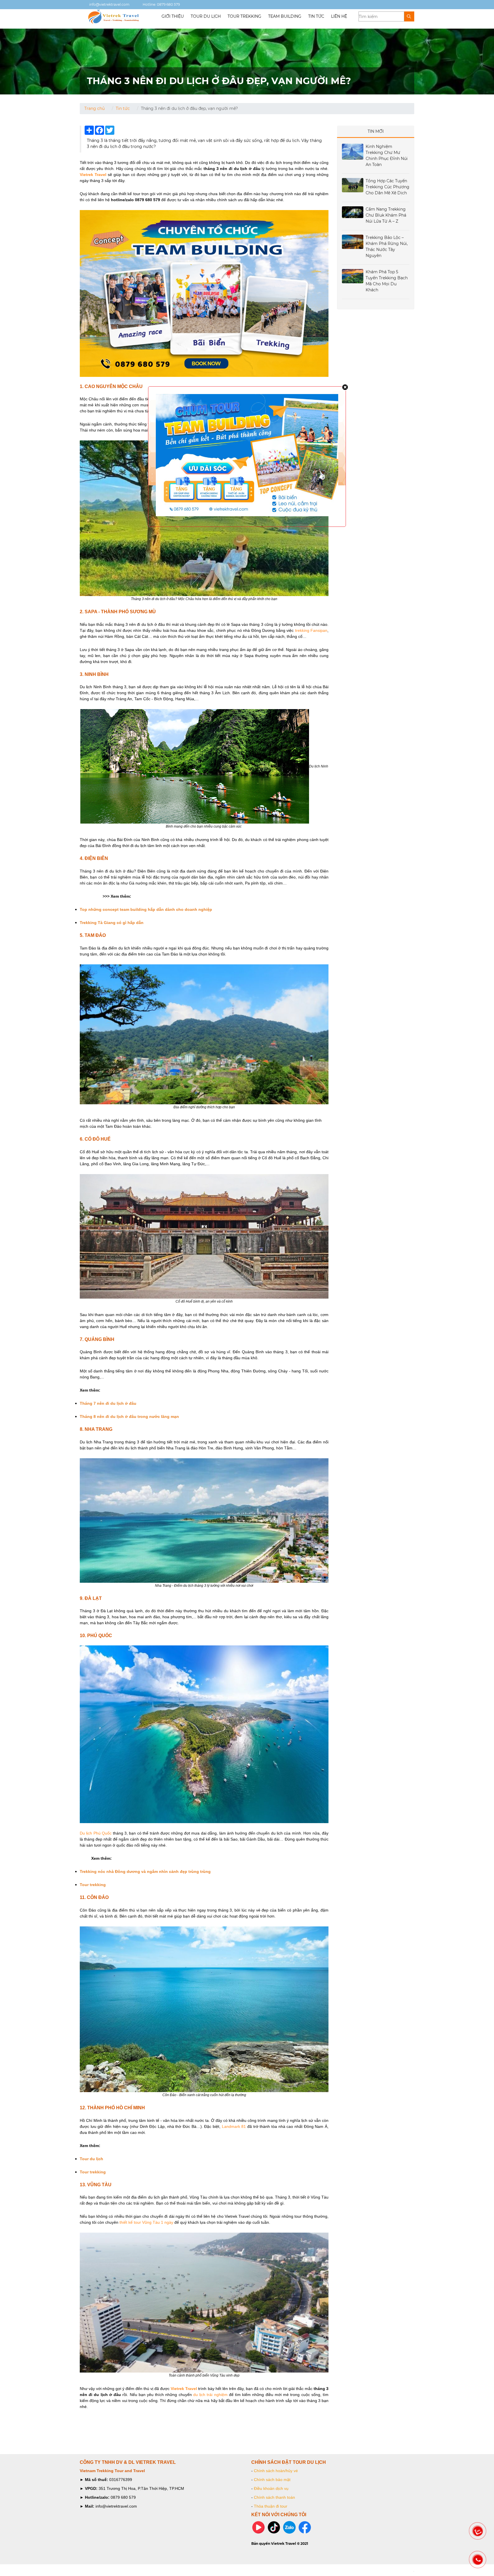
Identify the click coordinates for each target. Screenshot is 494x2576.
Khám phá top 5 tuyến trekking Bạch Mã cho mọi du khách (387, 281)
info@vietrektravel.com (109, 4)
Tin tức (123, 108)
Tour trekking (244, 16)
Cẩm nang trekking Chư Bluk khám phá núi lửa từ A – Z (386, 215)
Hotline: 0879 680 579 (161, 4)
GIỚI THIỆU (173, 16)
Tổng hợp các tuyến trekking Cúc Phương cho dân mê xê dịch (388, 187)
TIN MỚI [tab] (376, 131)
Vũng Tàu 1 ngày (158, 2222)
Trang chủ (94, 108)
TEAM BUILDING (285, 16)
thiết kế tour (130, 2222)
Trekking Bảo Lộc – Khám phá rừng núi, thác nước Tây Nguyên (387, 247)
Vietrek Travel (184, 2389)
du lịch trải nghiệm (210, 2395)
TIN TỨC (316, 16)
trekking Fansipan (311, 630)
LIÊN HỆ (339, 16)
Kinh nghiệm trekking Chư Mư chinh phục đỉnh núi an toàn (387, 156)
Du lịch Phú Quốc (96, 1833)
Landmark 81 (234, 2126)
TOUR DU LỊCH (206, 16)
